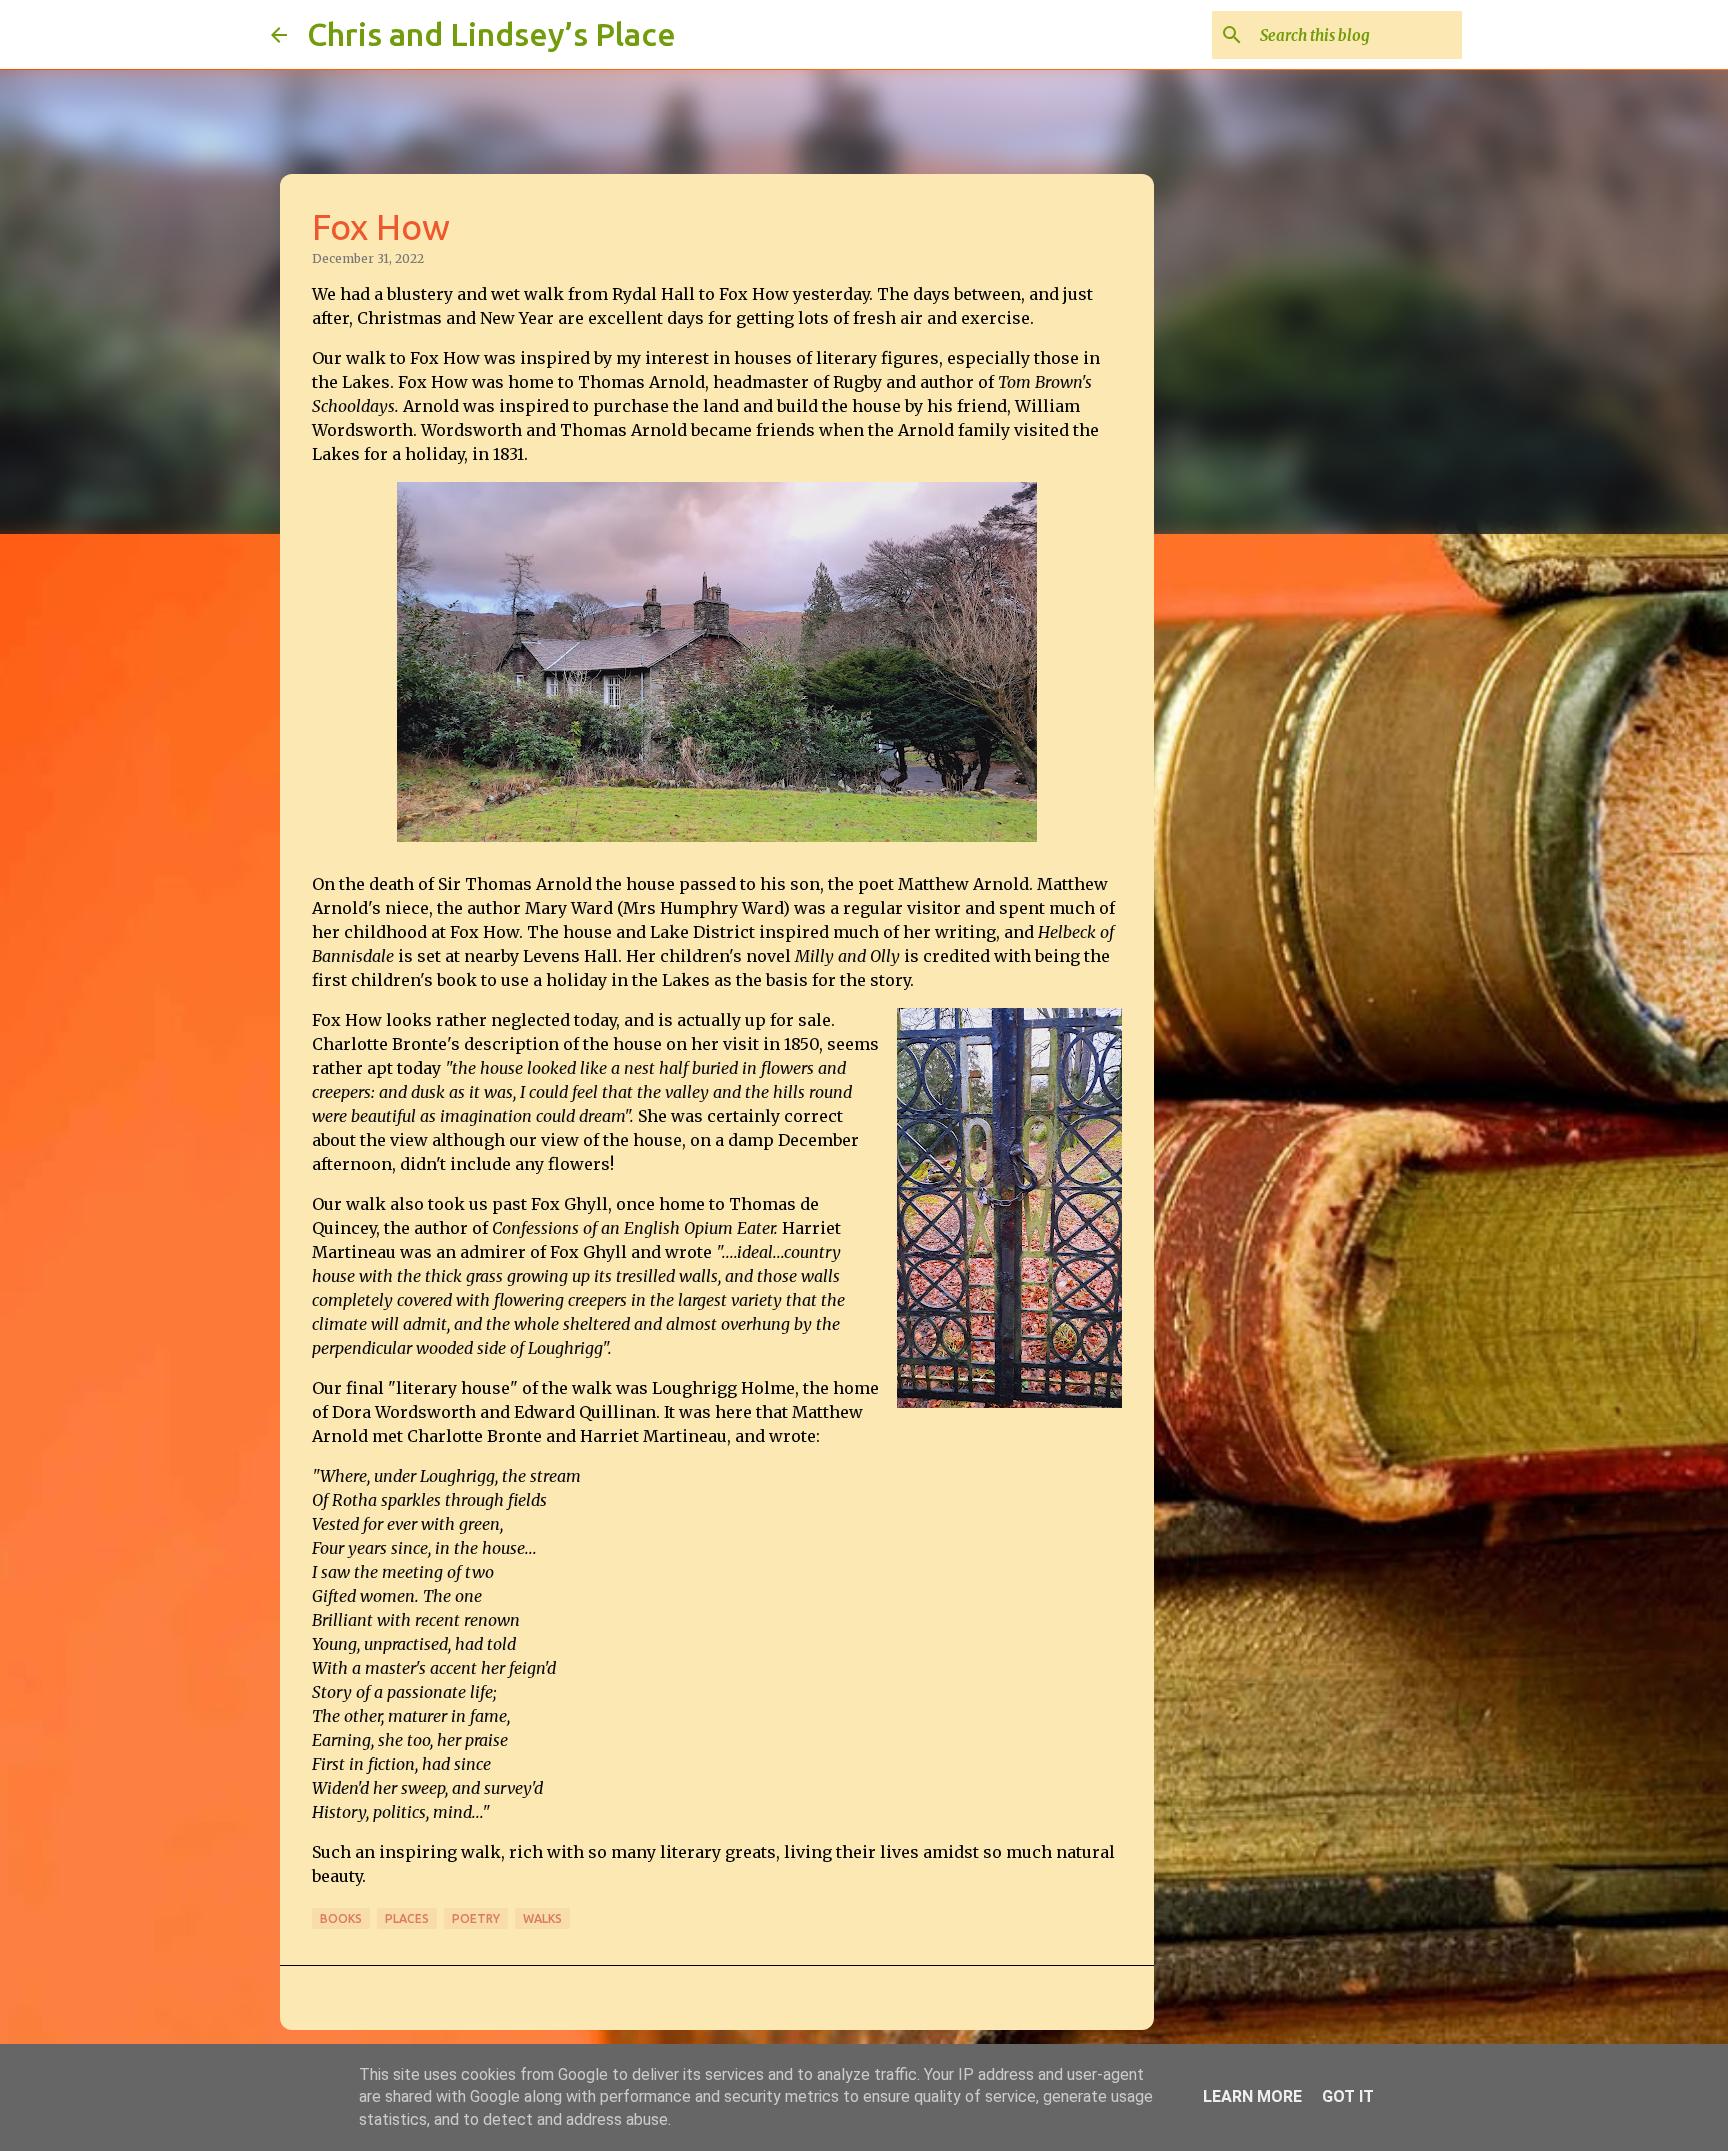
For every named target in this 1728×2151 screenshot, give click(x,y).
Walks (542, 1918)
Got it (1348, 2096)
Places (407, 1918)
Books (341, 1918)
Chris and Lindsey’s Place (491, 34)
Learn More (1252, 2096)
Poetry (476, 1918)
